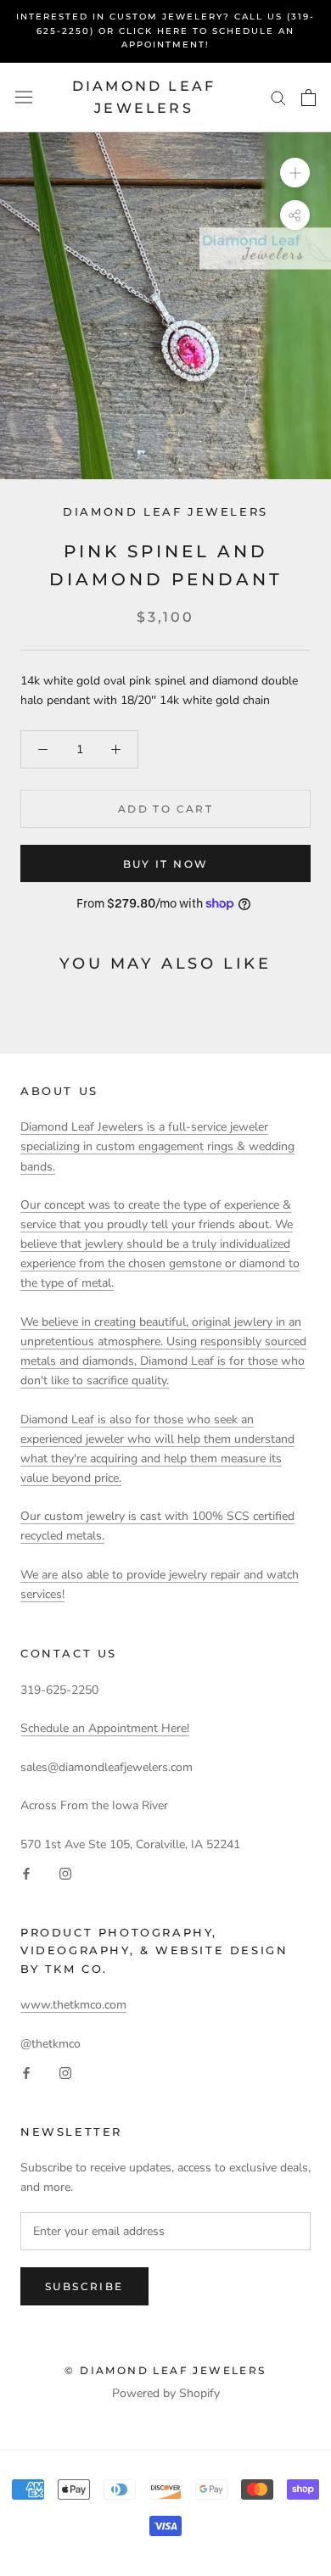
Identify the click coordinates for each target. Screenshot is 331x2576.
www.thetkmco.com (73, 2005)
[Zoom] (295, 173)
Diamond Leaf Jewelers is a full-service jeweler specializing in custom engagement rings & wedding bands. (157, 1146)
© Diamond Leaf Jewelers (165, 2370)
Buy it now (166, 864)
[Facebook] (26, 1873)
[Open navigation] (24, 97)
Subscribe (84, 2286)
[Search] (278, 97)
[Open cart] (309, 98)
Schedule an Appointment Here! (105, 1728)
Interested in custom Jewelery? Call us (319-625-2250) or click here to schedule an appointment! (165, 31)
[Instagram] (65, 1873)
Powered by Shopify (166, 2393)
